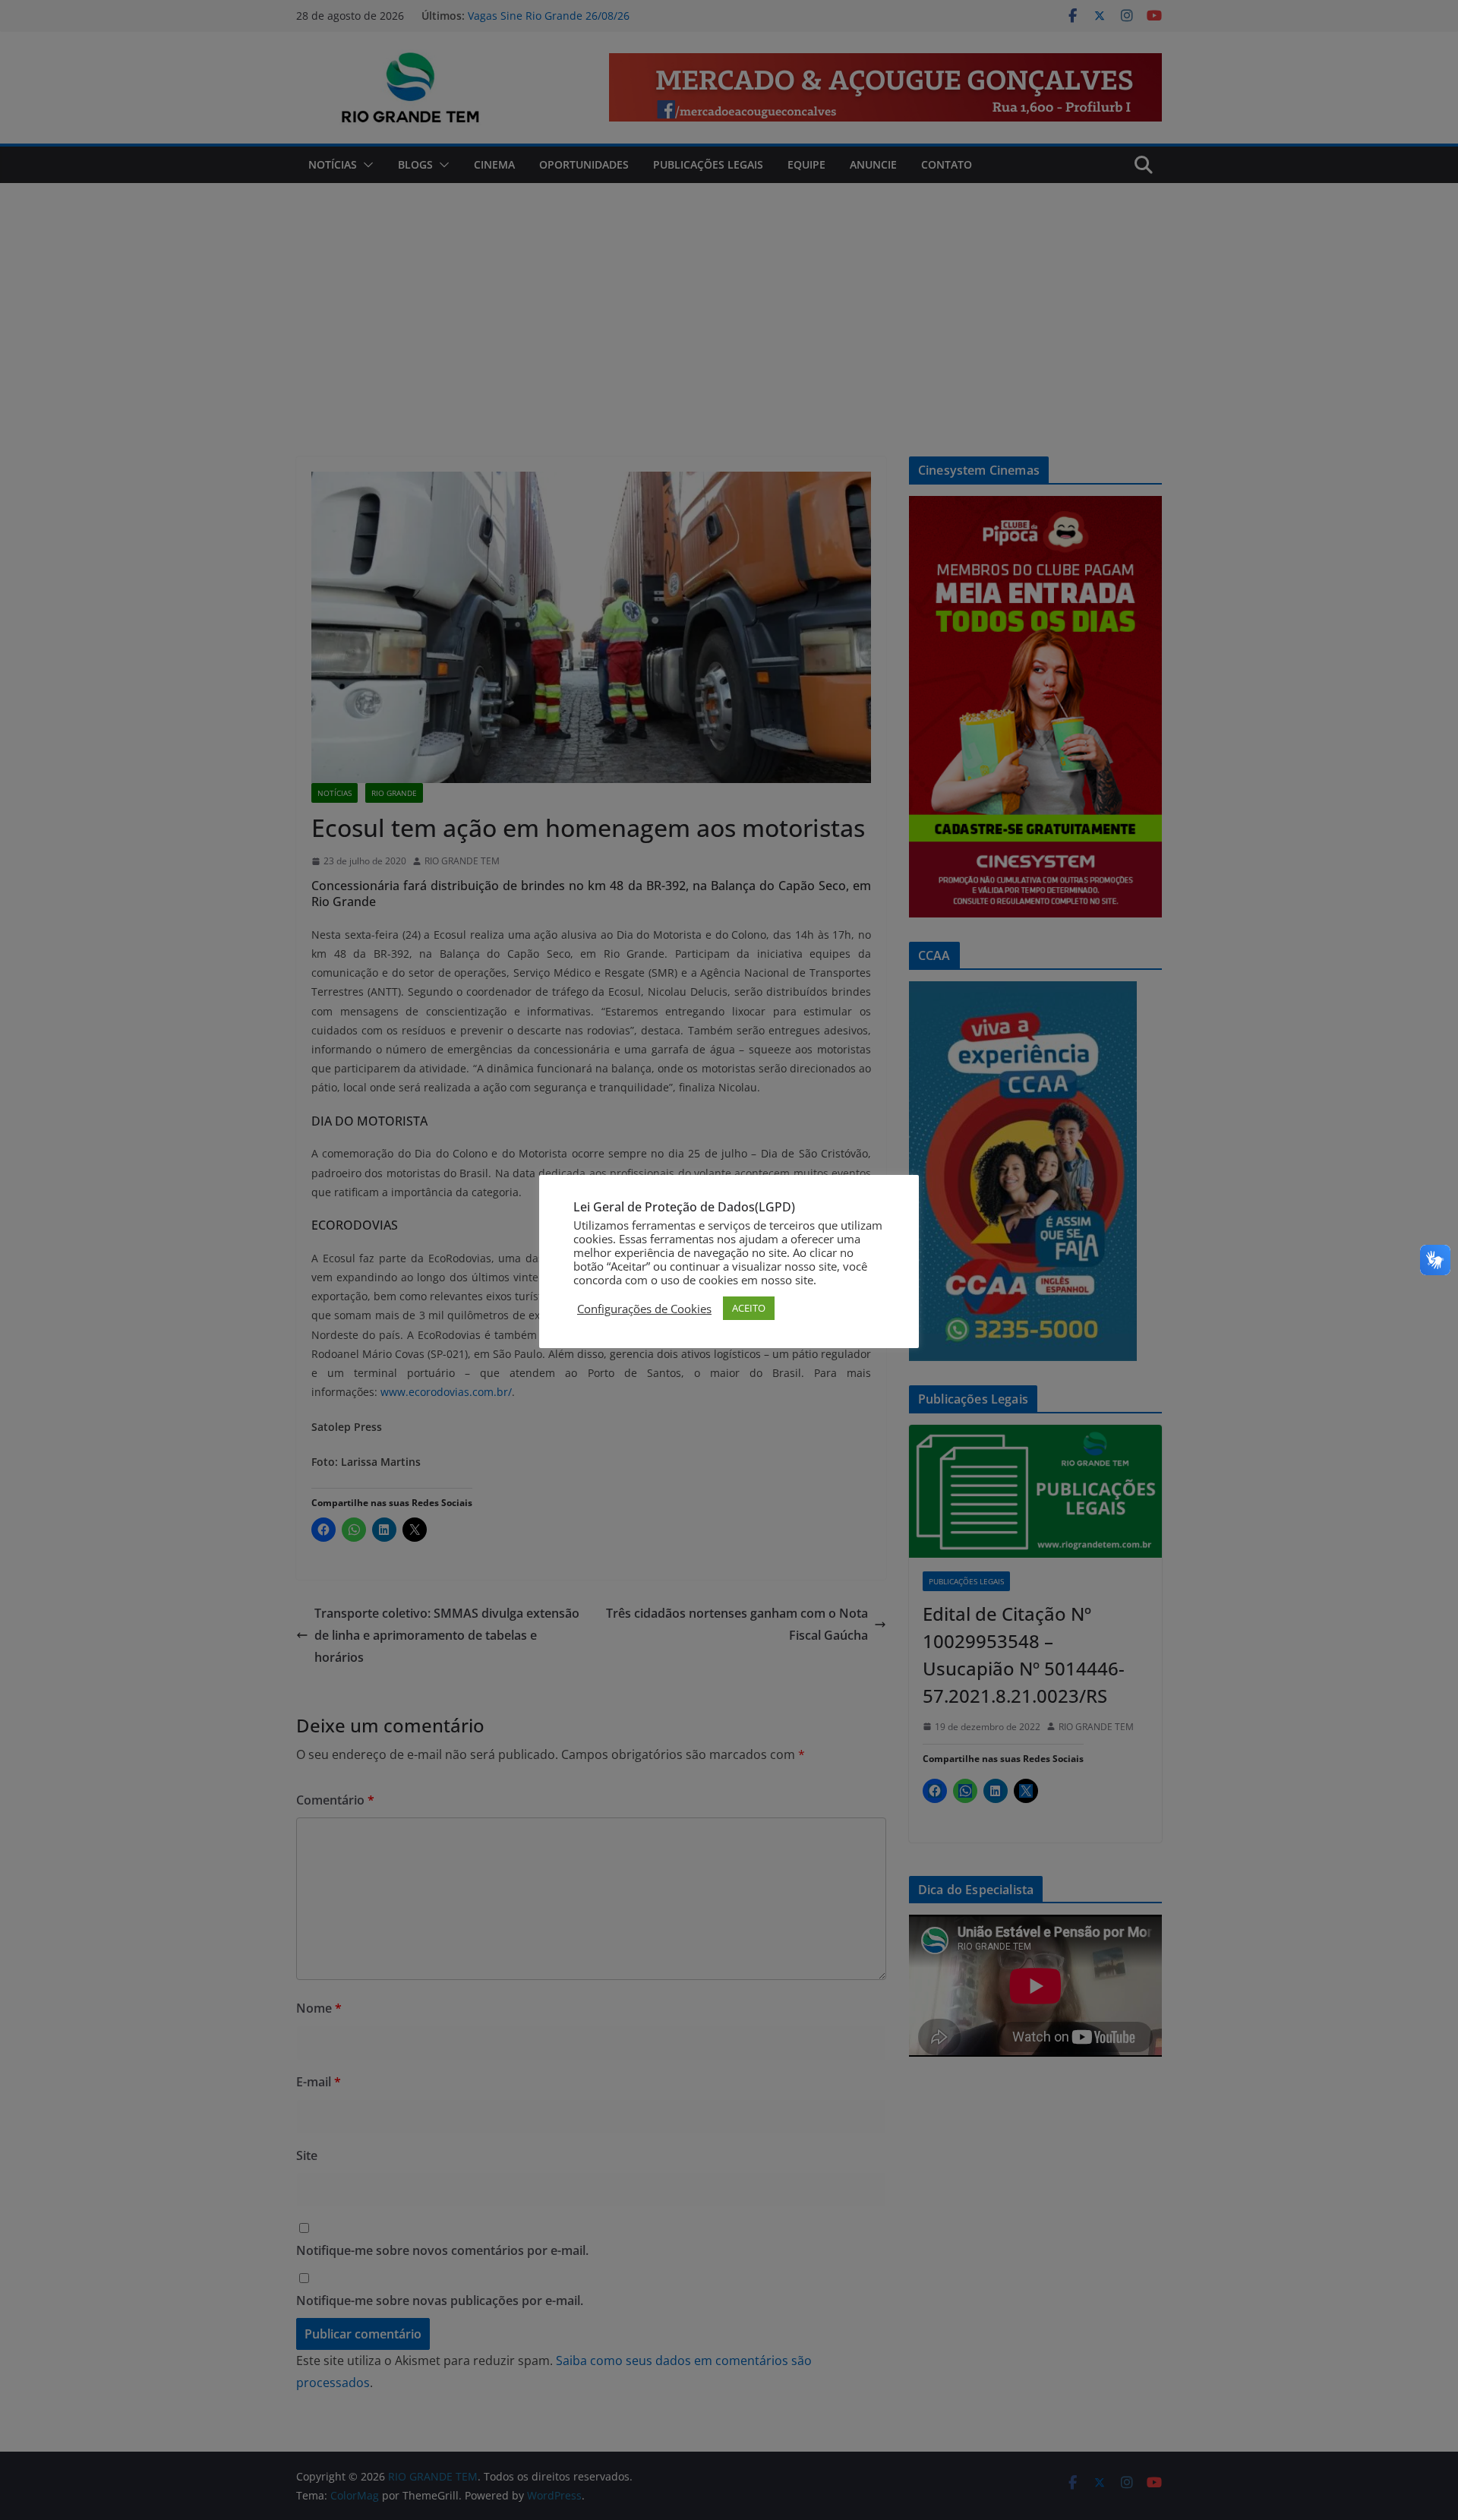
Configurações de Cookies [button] (644, 1309)
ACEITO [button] (749, 1308)
